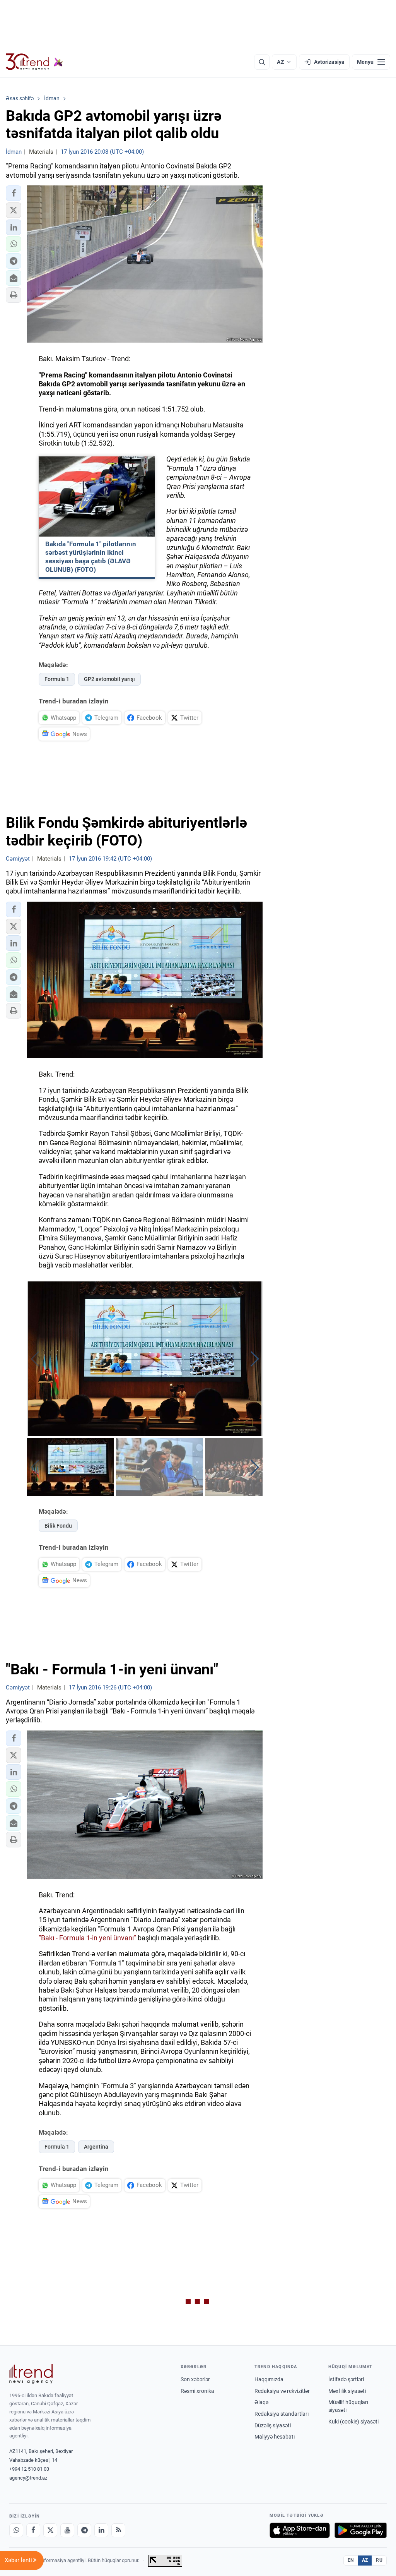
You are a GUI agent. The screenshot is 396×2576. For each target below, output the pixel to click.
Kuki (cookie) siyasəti (353, 2422)
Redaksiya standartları (282, 2414)
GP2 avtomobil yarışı (109, 679)
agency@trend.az (28, 2478)
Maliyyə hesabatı (275, 2437)
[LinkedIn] (101, 2530)
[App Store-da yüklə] (300, 2530)
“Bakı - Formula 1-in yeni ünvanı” (87, 1938)
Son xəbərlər (195, 2379)
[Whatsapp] (16, 2530)
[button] (14, 193)
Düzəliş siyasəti (273, 2425)
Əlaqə (261, 2402)
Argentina (96, 2147)
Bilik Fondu (58, 1526)
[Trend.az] (34, 62)
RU (379, 2560)
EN (351, 2560)
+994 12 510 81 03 (29, 2469)
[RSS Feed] (118, 2530)
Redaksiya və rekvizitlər (282, 2391)
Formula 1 (57, 679)
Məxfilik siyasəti (347, 2391)
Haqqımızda (269, 2379)
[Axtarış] (262, 62)
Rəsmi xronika (197, 2391)
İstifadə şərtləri (346, 2379)
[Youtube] (67, 2530)
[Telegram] (84, 2530)
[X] (50, 2530)
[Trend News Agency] (31, 2374)
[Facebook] (33, 2530)
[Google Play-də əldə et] (361, 2530)
